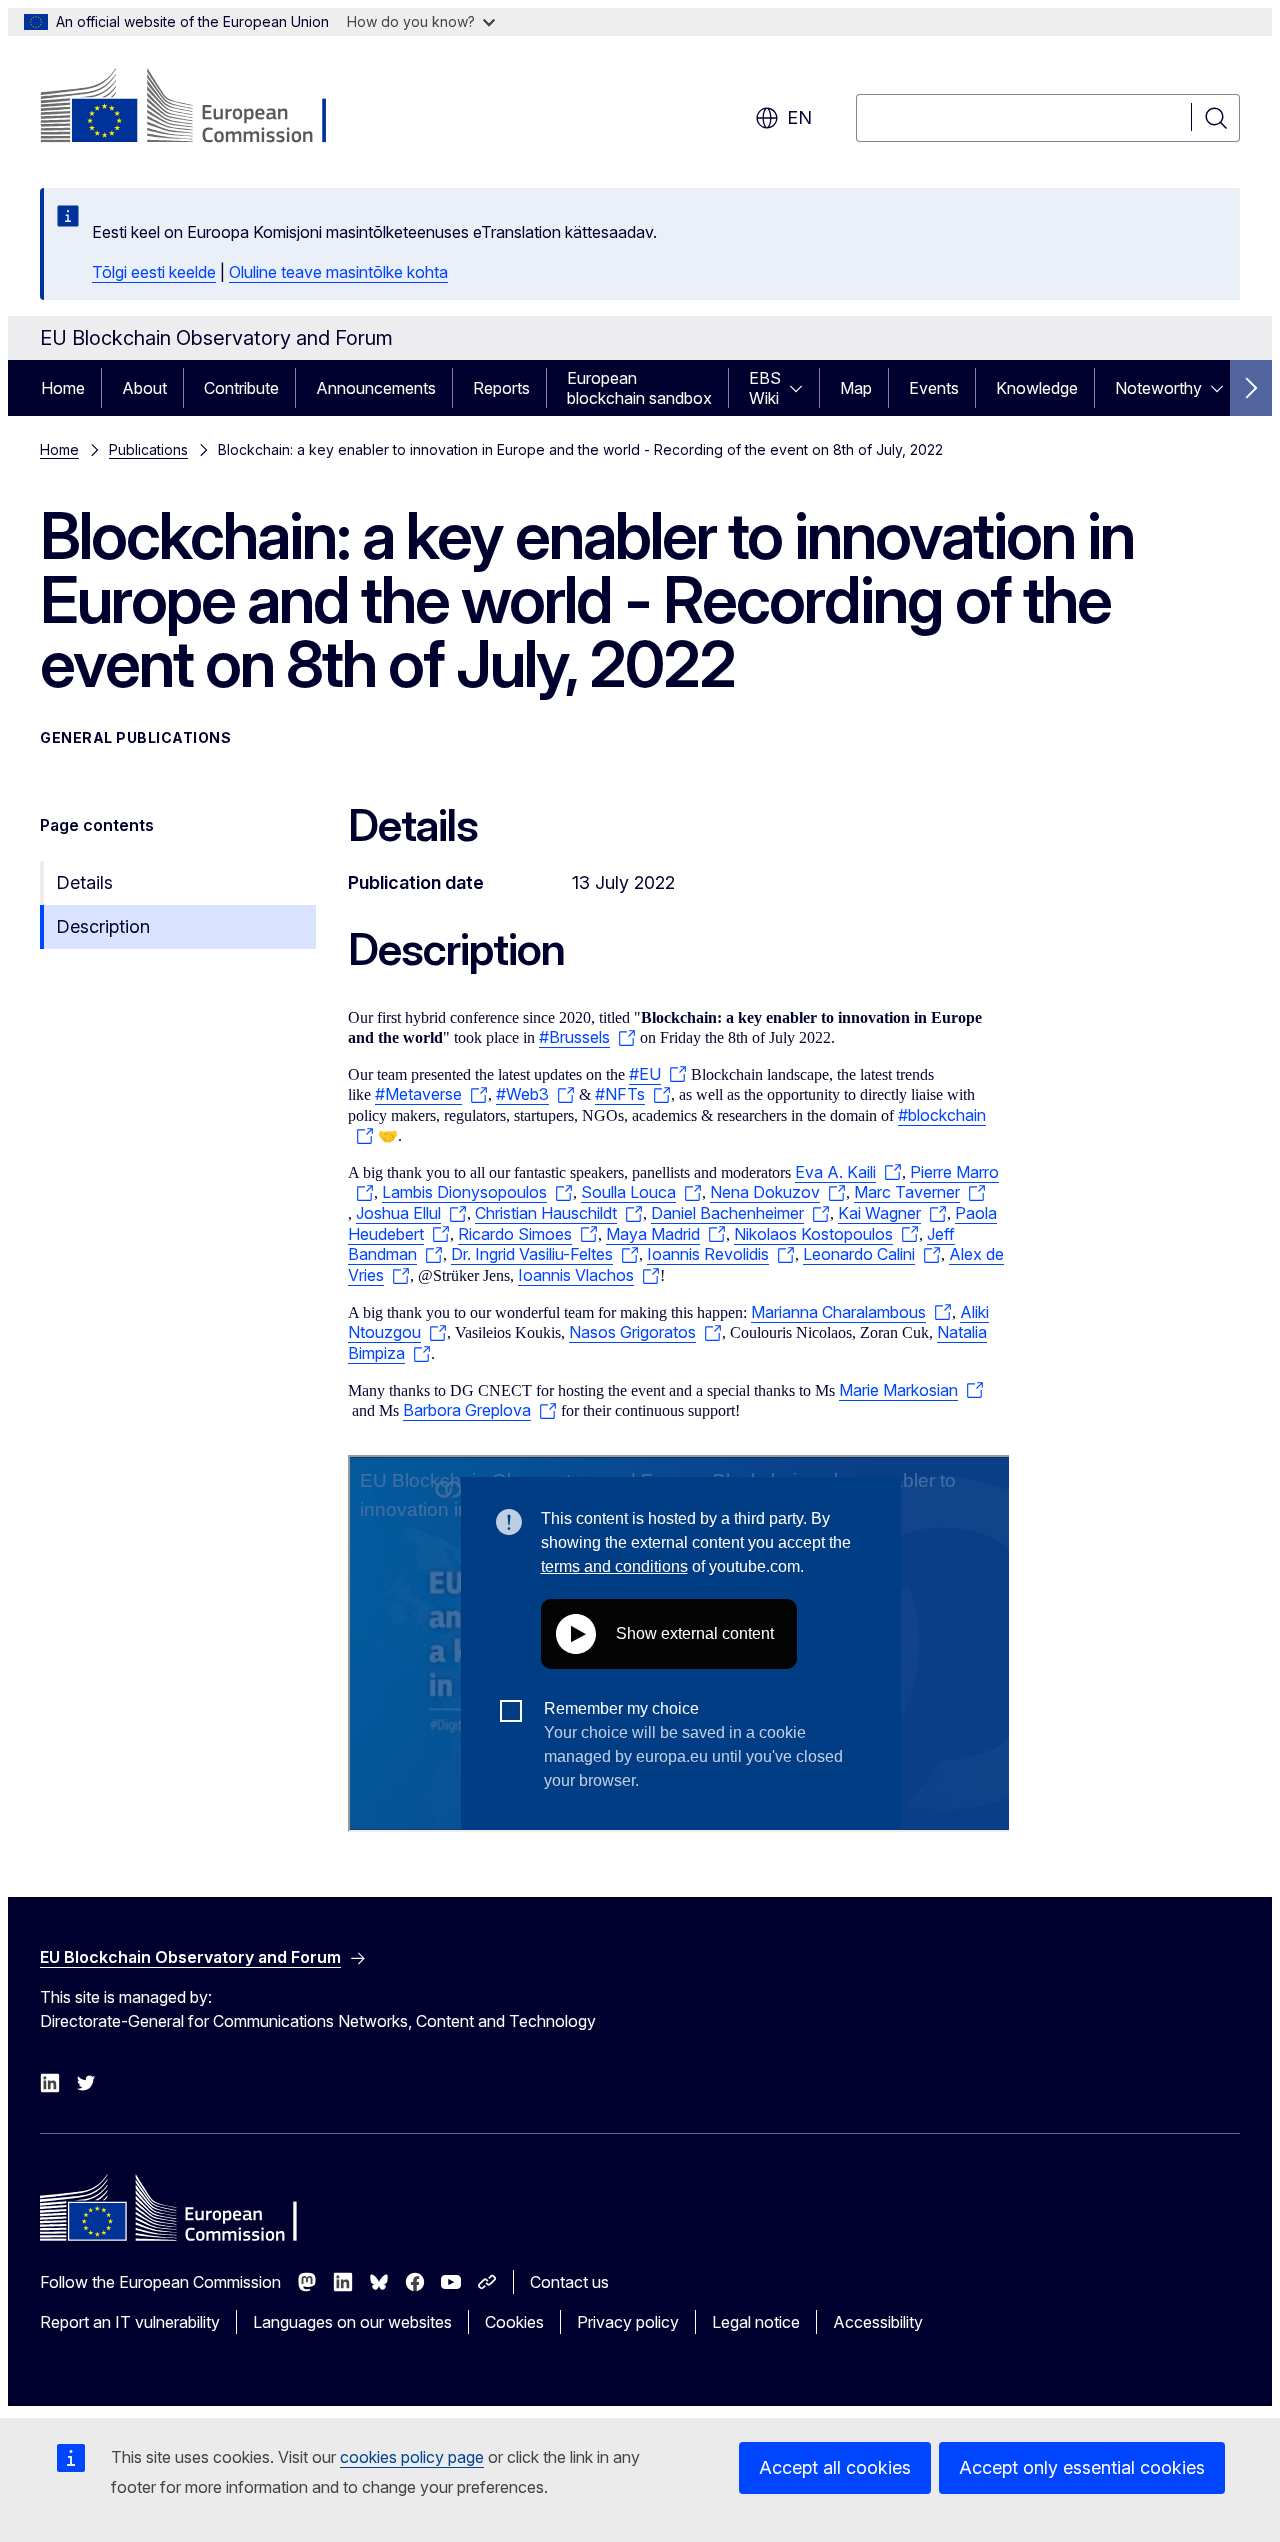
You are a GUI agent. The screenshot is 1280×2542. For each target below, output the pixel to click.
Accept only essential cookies (1082, 2467)
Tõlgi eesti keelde (154, 272)
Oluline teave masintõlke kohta (338, 272)
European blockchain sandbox (639, 388)
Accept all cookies (835, 2467)
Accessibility (878, 2322)
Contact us (569, 2282)
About (144, 388)
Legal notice (756, 2322)
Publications (148, 449)
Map (856, 388)
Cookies (514, 2322)
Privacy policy (628, 2322)
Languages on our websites (352, 2322)
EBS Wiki (765, 388)
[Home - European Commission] (201, 108)
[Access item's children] (802, 388)
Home (63, 388)
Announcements (376, 388)
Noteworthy (1158, 388)
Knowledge (1037, 388)
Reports (501, 388)
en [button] (799, 117)
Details (84, 882)
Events (934, 388)
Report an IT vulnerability (130, 2322)
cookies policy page (412, 2457)
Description (103, 926)
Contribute (241, 388)
